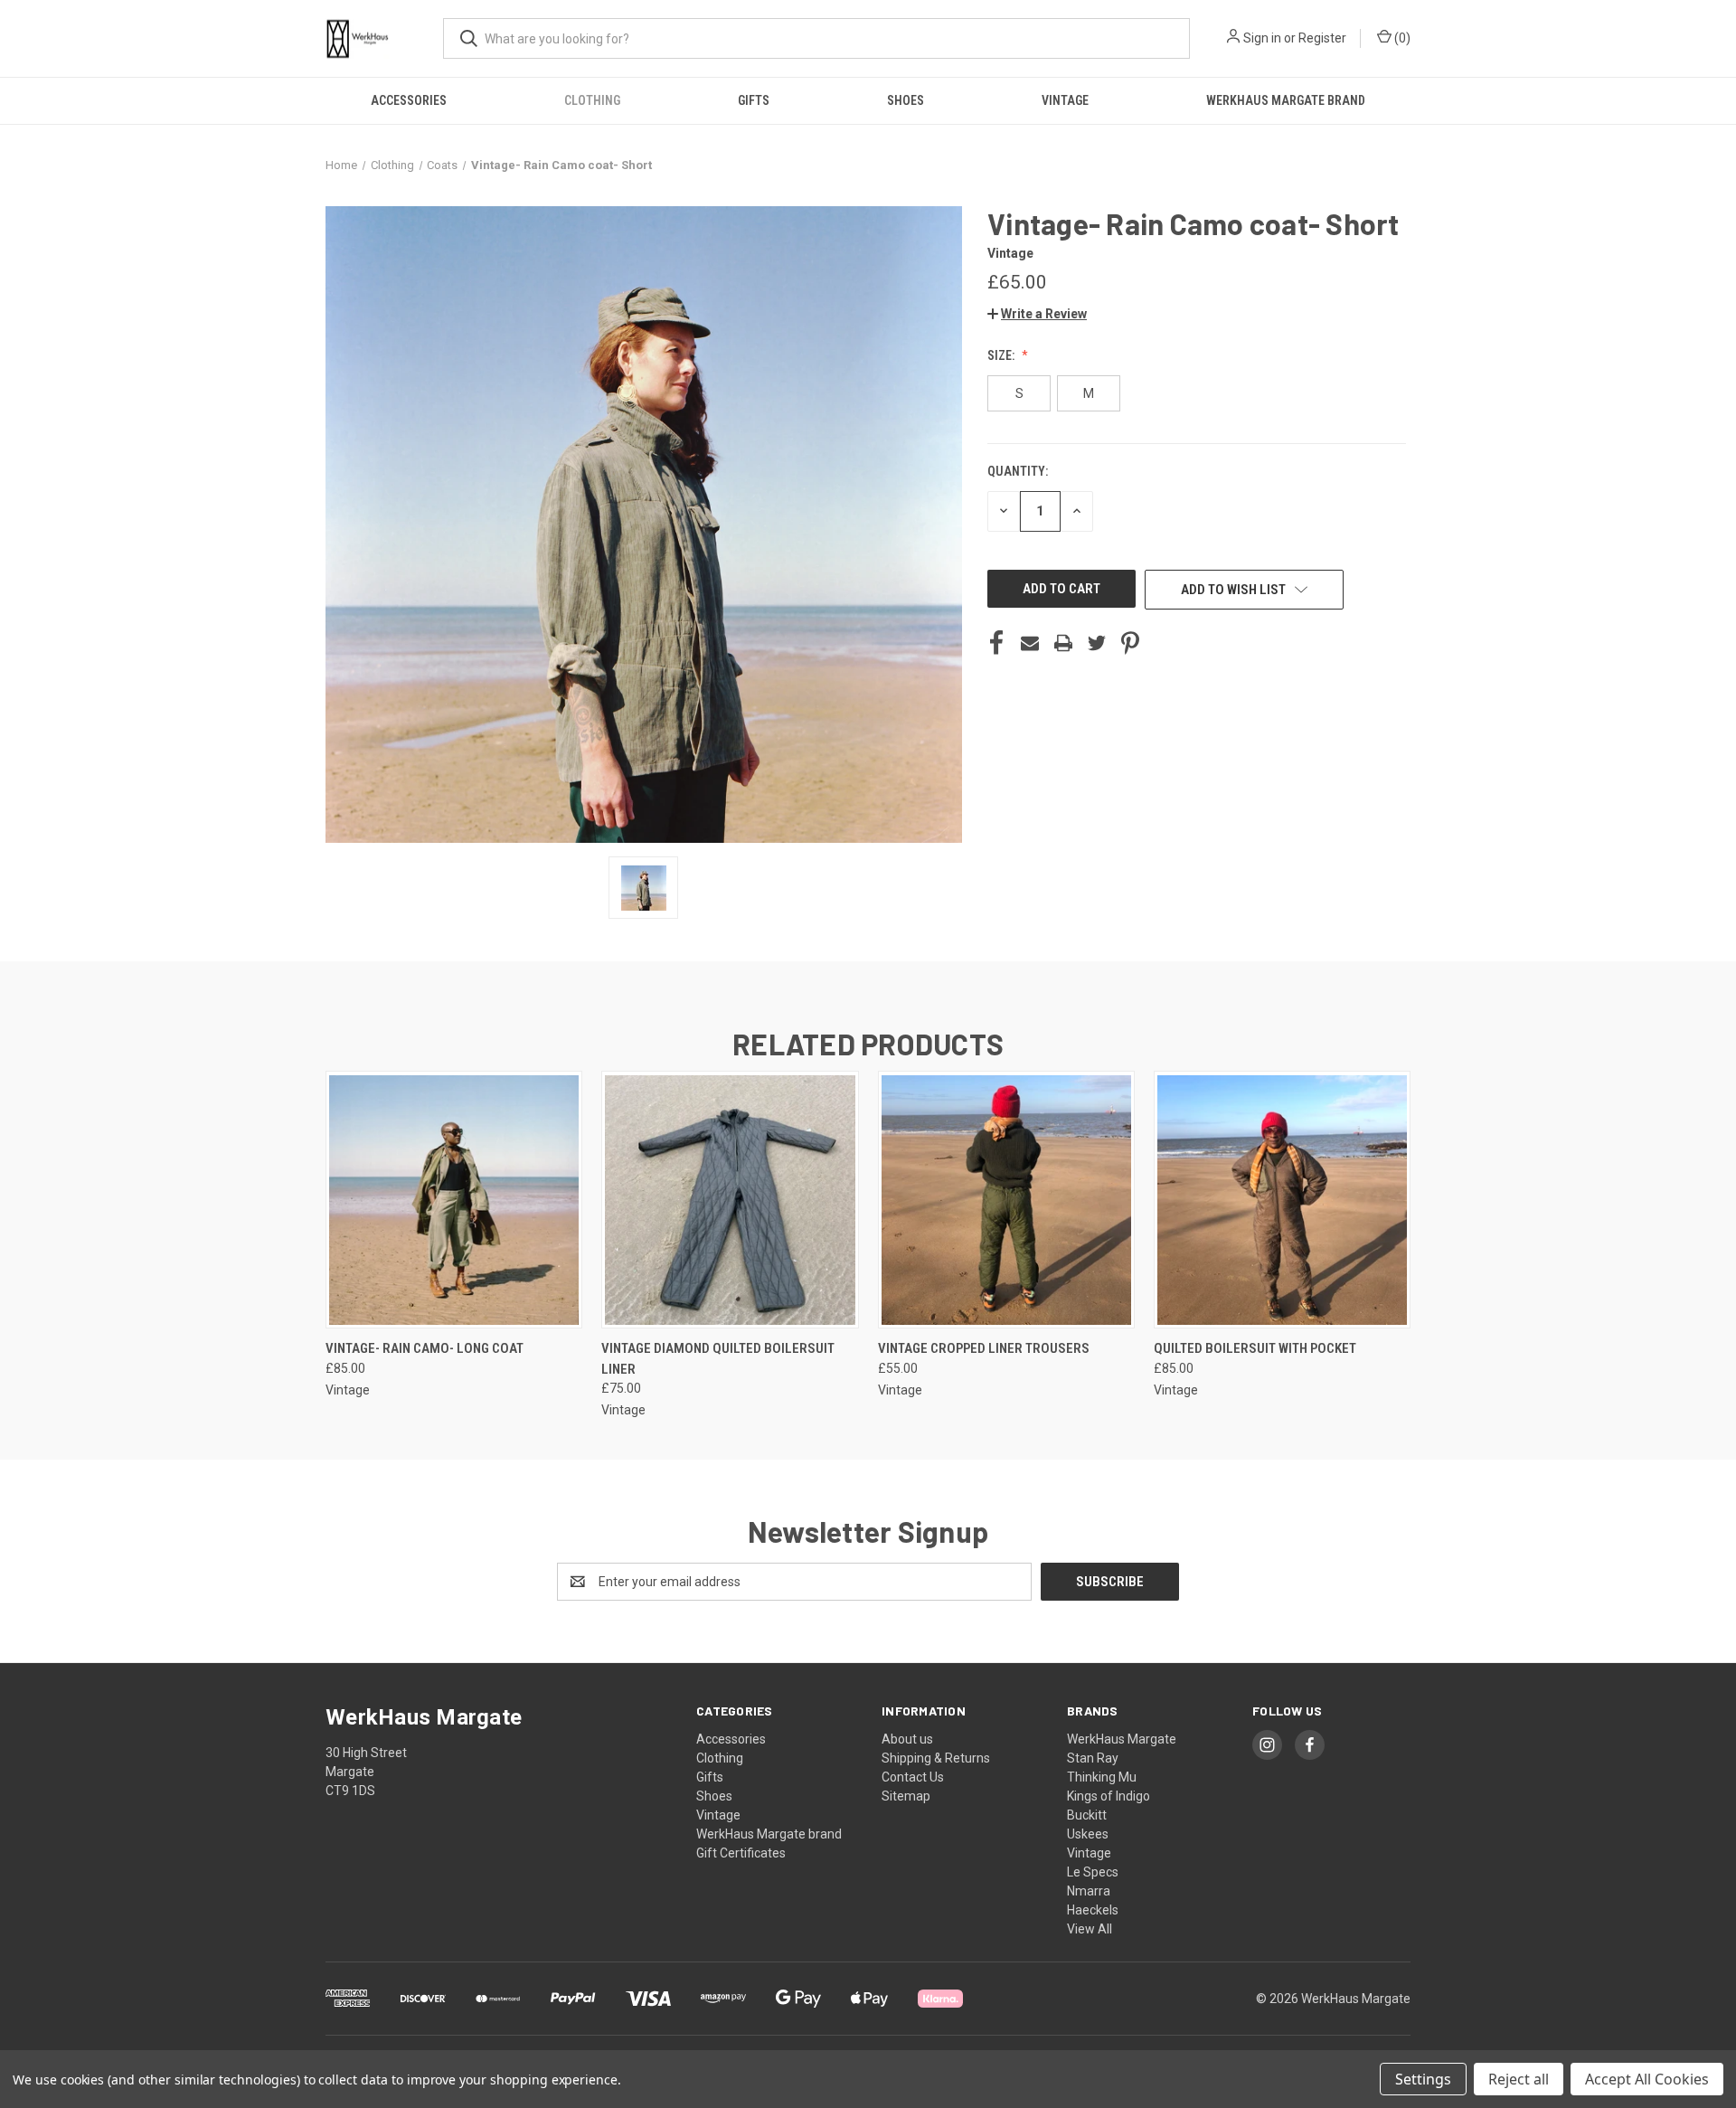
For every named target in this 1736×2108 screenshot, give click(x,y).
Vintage (1065, 100)
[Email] (1030, 643)
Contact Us (913, 1777)
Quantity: (1018, 471)
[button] (1037, 314)
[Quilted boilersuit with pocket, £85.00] (1282, 1200)
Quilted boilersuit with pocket (1255, 1348)
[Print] (1063, 643)
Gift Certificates (741, 1853)
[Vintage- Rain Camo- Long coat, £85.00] (454, 1200)
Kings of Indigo (1109, 1796)
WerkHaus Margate (1122, 1739)
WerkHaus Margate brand (1286, 100)
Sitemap (906, 1796)
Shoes (906, 100)
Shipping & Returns (936, 1758)
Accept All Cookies (1647, 2079)
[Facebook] (996, 643)
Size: (1002, 355)
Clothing (592, 100)
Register (1322, 38)
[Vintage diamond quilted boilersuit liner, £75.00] (730, 1200)
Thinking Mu (1102, 1777)
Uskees (1088, 1834)
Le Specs (1093, 1872)
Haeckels (1093, 1910)
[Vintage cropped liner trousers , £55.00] (1006, 1200)
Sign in (1262, 38)
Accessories (409, 100)
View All (1090, 1929)
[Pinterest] (1130, 643)
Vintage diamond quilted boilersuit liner (718, 1359)
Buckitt (1087, 1815)
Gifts (754, 100)
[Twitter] (1097, 643)
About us (907, 1739)
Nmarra (1089, 1891)
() (1401, 38)
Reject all (1519, 2079)
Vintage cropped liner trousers (984, 1348)
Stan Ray (1093, 1758)
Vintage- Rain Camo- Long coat (425, 1348)
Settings (1423, 2079)
